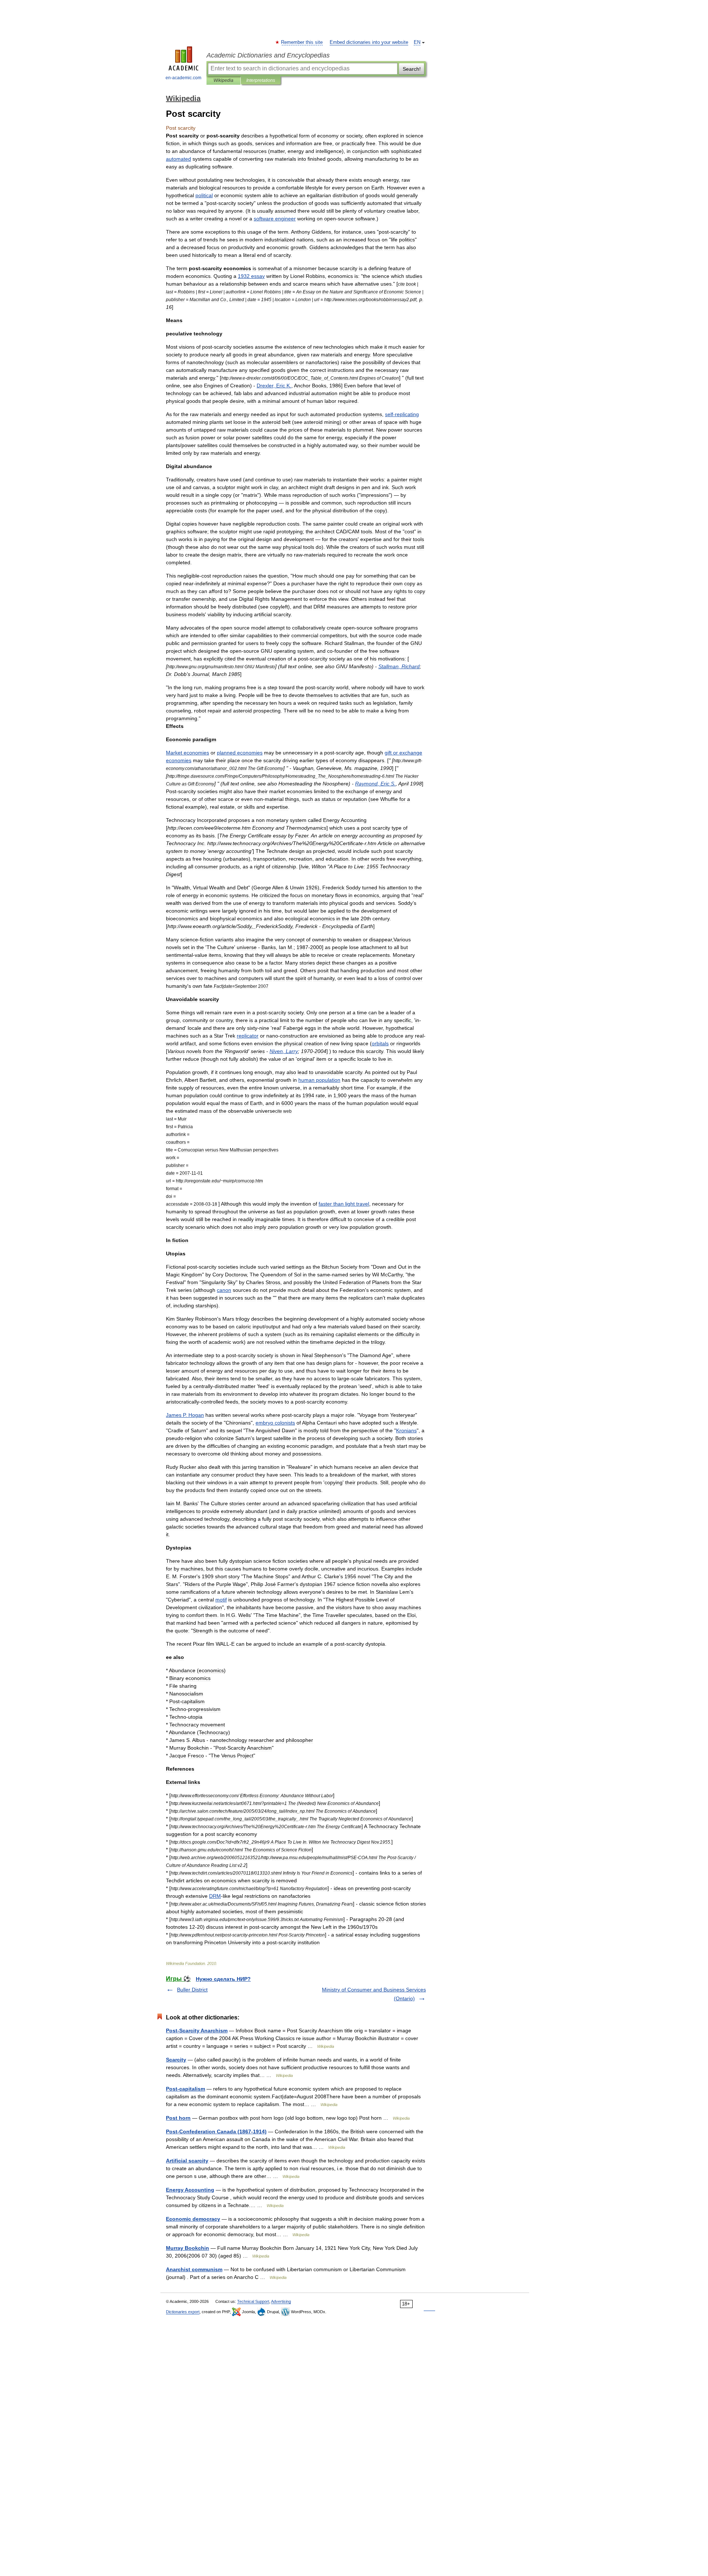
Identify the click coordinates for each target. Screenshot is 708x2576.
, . (274, 386)
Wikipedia (223, 80)
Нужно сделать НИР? (223, 1979)
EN (417, 42)
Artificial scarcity (187, 2161)
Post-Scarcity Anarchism (197, 2031)
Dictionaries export (183, 2312)
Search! (412, 69)
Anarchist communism (194, 2269)
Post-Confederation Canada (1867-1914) (216, 2131)
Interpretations (261, 80)
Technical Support (253, 2301)
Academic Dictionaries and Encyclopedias (268, 55)
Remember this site (302, 42)
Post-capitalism (185, 2089)
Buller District (192, 1990)
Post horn (178, 2118)
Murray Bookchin (188, 2248)
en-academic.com (183, 78)
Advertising (281, 2301)
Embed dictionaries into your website (369, 42)
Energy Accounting (190, 2190)
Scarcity (176, 2060)
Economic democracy (193, 2219)
